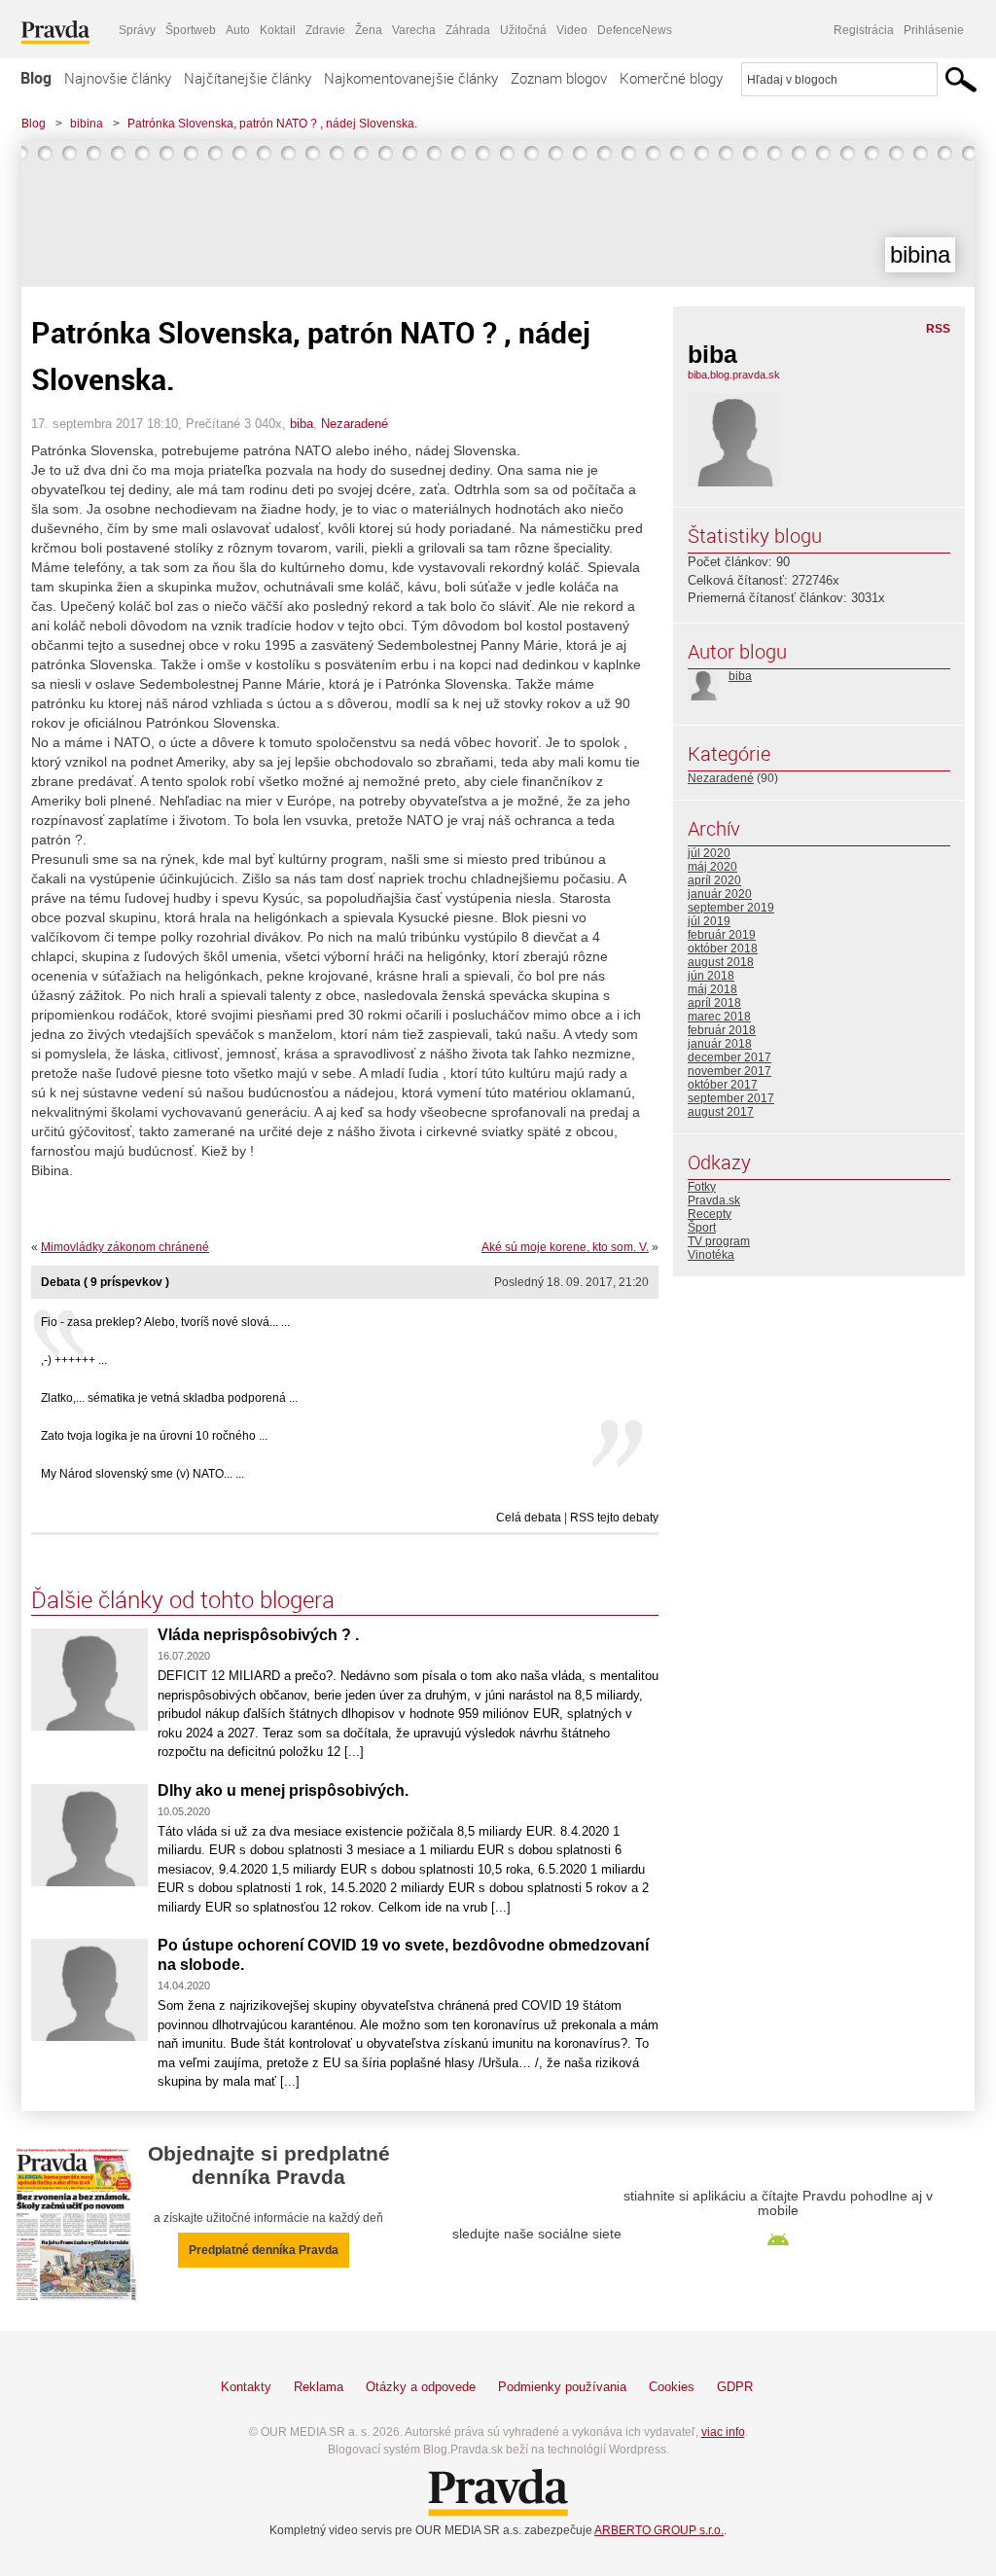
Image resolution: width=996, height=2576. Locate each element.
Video (572, 30)
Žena (369, 30)
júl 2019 (709, 921)
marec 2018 (719, 1017)
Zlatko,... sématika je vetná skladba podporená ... (169, 1398)
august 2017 (721, 1112)
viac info (723, 2432)
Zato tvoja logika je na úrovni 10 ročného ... (154, 1436)
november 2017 (729, 1071)
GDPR (735, 2387)
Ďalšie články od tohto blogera (183, 1599)
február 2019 (722, 935)
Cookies (672, 2387)
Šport (702, 1228)
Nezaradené (355, 424)
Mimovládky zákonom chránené (125, 1247)
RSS (938, 329)
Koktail (278, 30)
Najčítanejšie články (248, 78)
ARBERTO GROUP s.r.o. (659, 2530)
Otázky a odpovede (421, 2387)
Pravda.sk (714, 1200)
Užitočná (523, 30)
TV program (719, 1241)
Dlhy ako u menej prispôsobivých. (283, 1790)
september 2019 (731, 908)
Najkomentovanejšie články (411, 78)
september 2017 (731, 1098)
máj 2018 (712, 989)
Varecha (414, 30)
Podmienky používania (562, 2387)
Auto (238, 30)
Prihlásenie (934, 30)
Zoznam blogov (559, 78)
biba (302, 424)
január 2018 (720, 1044)
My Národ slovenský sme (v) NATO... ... (142, 1474)
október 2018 (723, 948)
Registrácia (864, 30)
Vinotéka (711, 1255)
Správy (137, 30)
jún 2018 (711, 976)
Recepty (710, 1214)
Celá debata (529, 1518)
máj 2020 (712, 867)
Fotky (702, 1187)
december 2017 (729, 1057)
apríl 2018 (714, 1003)
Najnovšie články (118, 78)
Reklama (319, 2387)
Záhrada (468, 30)
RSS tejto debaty (614, 1518)
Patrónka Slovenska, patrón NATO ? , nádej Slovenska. (272, 124)
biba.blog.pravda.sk (734, 375)
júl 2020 (709, 853)
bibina (87, 124)
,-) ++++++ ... (74, 1360)
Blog (36, 78)
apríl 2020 (714, 880)
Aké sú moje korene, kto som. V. (565, 1247)
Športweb (191, 30)
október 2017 (723, 1085)
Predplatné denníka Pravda (264, 2250)
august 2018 (721, 962)
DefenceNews (635, 30)
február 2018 (722, 1030)
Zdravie (325, 30)
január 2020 (720, 894)
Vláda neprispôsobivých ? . (258, 1635)
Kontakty (246, 2387)
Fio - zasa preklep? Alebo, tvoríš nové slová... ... (165, 1322)
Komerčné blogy (671, 78)
